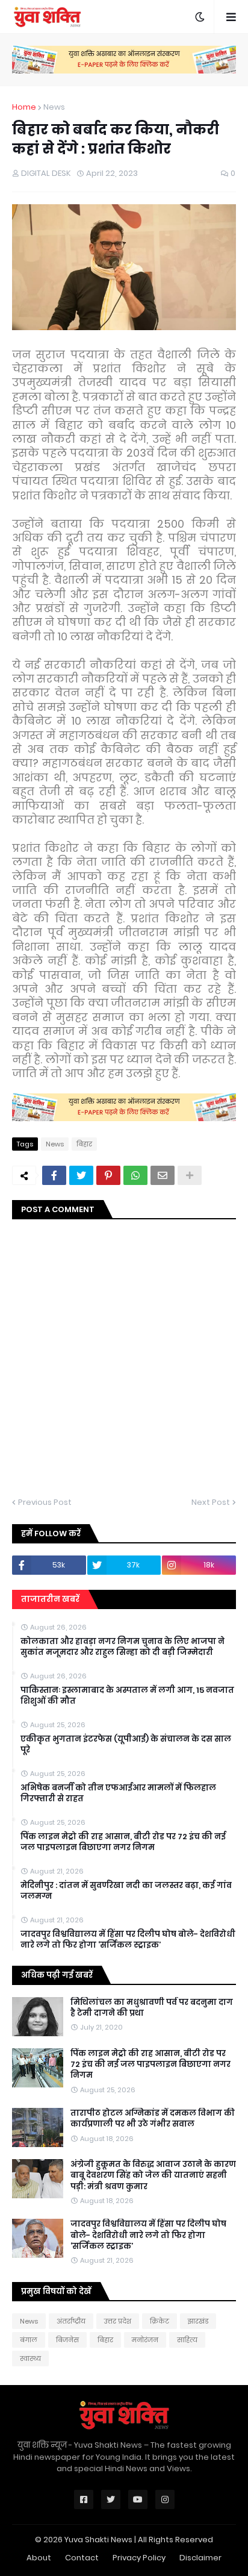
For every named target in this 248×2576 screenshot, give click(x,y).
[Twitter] (81, 1175)
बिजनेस (67, 2340)
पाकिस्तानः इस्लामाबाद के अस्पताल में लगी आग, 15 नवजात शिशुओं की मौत (127, 1696)
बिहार (84, 1144)
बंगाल (29, 2340)
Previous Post (45, 1502)
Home (24, 107)
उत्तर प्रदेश (118, 2321)
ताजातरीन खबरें (50, 1599)
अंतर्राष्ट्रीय (71, 2321)
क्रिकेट (160, 2321)
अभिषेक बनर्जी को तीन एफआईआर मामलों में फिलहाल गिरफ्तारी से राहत (118, 1793)
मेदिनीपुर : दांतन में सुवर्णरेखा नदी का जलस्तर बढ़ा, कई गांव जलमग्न (126, 1891)
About (39, 2558)
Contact (82, 2558)
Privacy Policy (139, 2558)
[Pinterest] (108, 1175)
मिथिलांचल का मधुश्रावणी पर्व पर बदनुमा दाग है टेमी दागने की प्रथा (152, 2008)
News (54, 107)
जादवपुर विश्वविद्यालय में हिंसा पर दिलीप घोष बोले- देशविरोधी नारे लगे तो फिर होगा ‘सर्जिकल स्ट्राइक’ (128, 1940)
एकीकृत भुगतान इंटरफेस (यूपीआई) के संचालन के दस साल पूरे (126, 1745)
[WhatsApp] (135, 1175)
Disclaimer (200, 2558)
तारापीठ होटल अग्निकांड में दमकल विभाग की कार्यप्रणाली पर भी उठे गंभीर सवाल (153, 2119)
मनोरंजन (145, 2340)
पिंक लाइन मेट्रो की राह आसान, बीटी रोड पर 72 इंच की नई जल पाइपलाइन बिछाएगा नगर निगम (123, 1842)
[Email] (163, 1175)
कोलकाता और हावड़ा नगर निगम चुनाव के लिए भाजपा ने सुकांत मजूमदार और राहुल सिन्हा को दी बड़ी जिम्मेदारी (122, 1647)
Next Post (211, 1502)
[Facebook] (54, 1175)
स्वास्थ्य (30, 2359)
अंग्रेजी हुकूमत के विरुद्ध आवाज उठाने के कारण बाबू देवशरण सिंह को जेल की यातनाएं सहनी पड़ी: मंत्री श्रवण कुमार (153, 2175)
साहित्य (187, 2340)
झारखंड (198, 2321)
